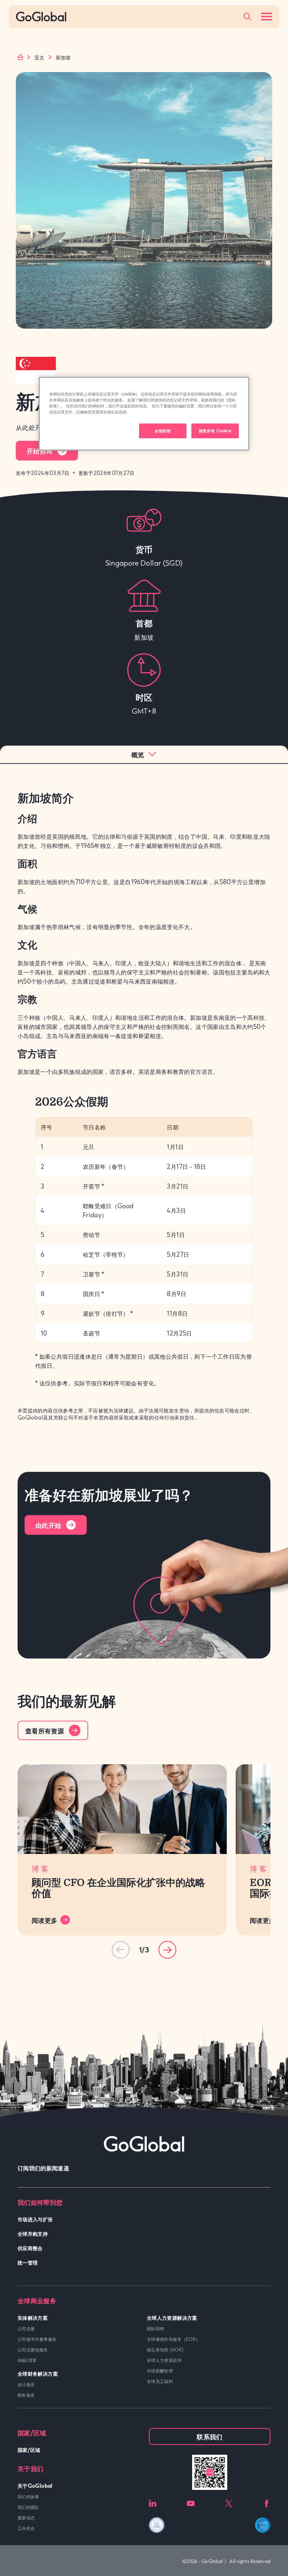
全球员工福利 (160, 2381)
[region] (144, 414)
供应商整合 (30, 2248)
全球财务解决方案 (38, 2373)
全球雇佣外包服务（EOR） (174, 2339)
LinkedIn (153, 2503)
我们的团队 (28, 2507)
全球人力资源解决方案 (172, 2317)
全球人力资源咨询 (164, 2360)
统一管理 (28, 2262)
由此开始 (48, 1525)
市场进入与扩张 (35, 2219)
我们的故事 (28, 2497)
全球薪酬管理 (160, 2371)
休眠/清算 (27, 2360)
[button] (167, 1950)
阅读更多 (44, 1920)
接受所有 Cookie (215, 431)
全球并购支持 (33, 2233)
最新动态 (26, 2518)
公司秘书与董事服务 (37, 2339)
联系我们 (210, 2436)
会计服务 (26, 2384)
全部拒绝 (163, 431)
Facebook (267, 2503)
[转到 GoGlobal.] (20, 57)
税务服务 (26, 2395)
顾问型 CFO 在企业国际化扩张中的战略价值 (118, 1888)
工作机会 (26, 2528)
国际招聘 (155, 2329)
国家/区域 (29, 2450)
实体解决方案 (33, 2317)
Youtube (191, 2503)
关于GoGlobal (35, 2485)
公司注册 (26, 2329)
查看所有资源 (45, 1731)
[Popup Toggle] (247, 17)
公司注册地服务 (33, 2350)
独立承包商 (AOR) (165, 2350)
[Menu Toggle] (267, 17)
